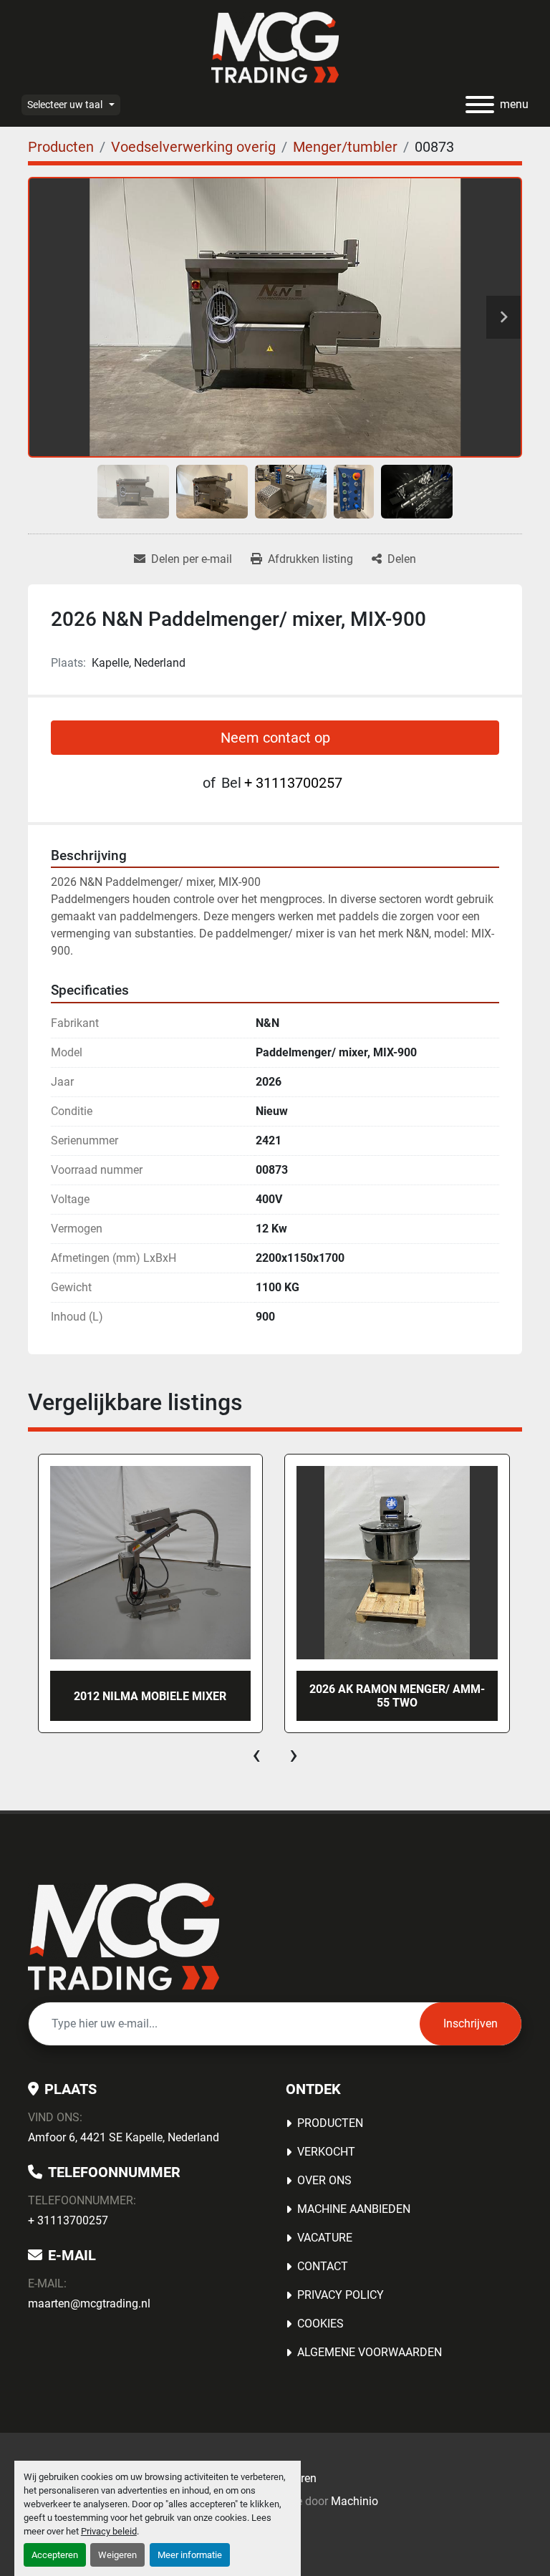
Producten (330, 2123)
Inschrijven (471, 2023)
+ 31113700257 (293, 783)
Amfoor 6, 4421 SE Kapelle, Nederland (124, 2137)
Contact (323, 2266)
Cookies (320, 2324)
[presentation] (256, 1755)
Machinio (354, 2501)
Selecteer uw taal (65, 105)
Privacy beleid (109, 2531)
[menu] (480, 105)
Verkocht (326, 2152)
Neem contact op (275, 738)
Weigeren (117, 2555)
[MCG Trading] (124, 1936)
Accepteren (55, 2555)
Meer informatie (190, 2555)
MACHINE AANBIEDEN (354, 2209)
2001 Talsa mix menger (397, 1696)
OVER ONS (324, 2180)
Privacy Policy (341, 2295)
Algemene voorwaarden (370, 2352)
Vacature (325, 2238)
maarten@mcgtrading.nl (89, 2304)
